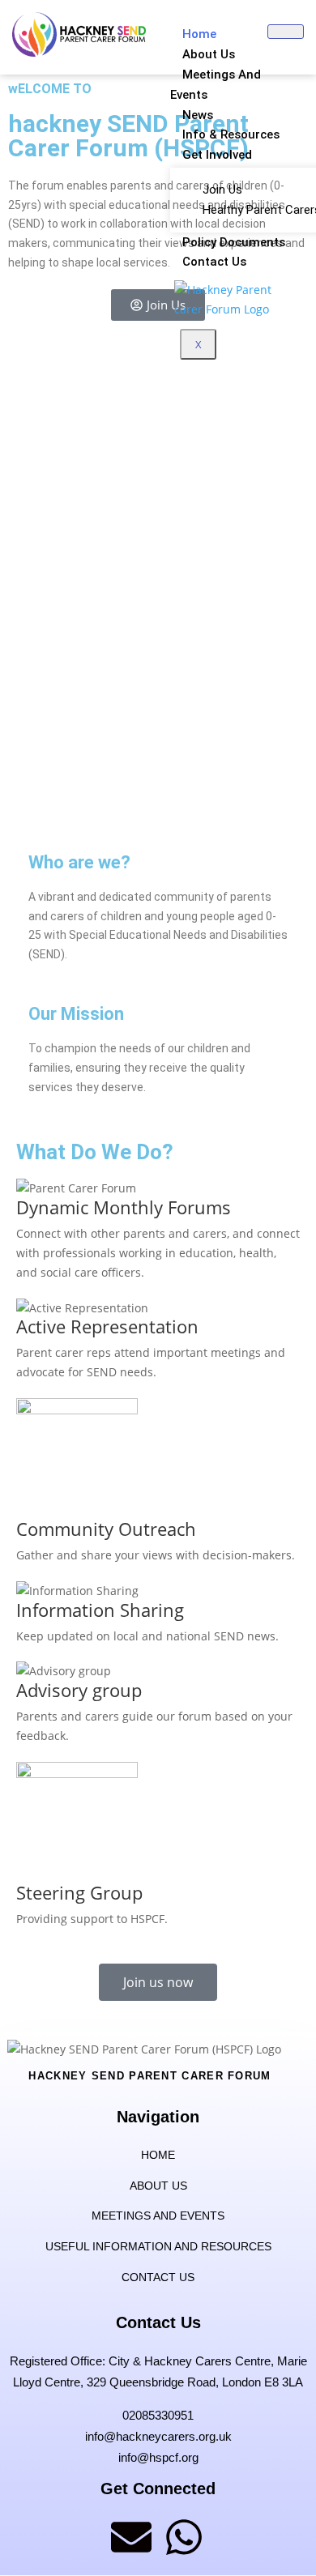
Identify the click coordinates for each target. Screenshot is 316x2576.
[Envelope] (131, 2537)
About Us (209, 54)
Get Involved (217, 155)
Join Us (222, 190)
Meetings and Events (216, 85)
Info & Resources (231, 134)
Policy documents (234, 242)
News (198, 115)
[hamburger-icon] (286, 32)
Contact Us (214, 262)
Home (199, 34)
